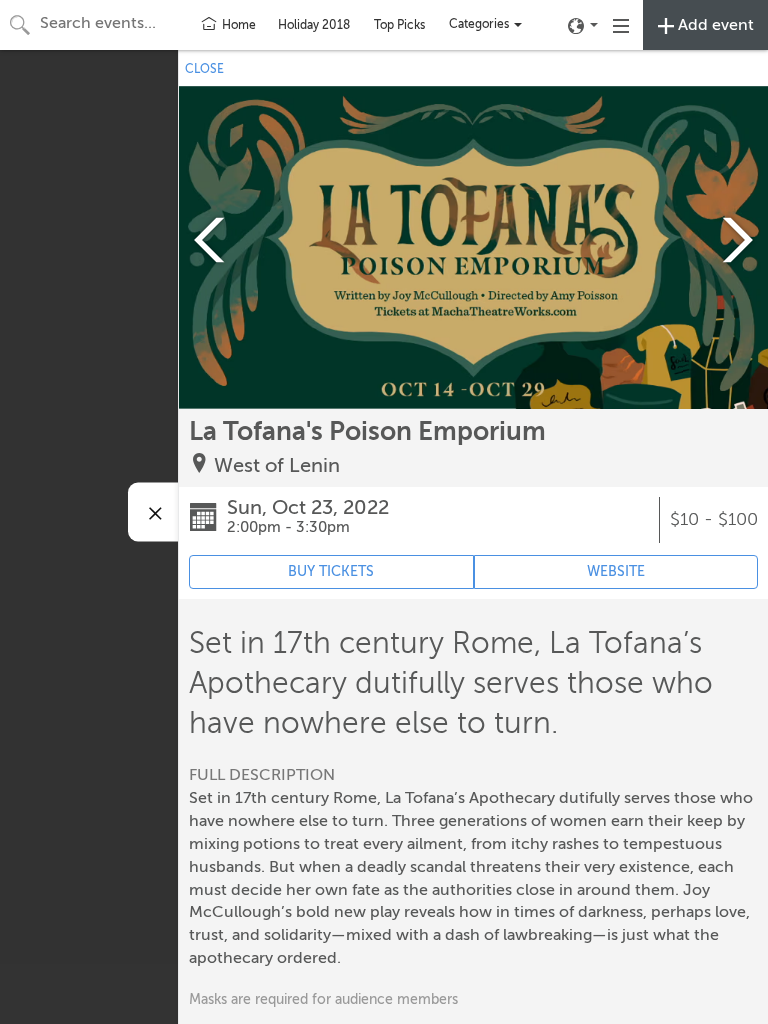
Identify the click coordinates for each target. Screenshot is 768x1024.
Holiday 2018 (314, 25)
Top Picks (399, 25)
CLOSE (204, 69)
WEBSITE (616, 571)
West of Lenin (277, 465)
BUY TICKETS (331, 571)
